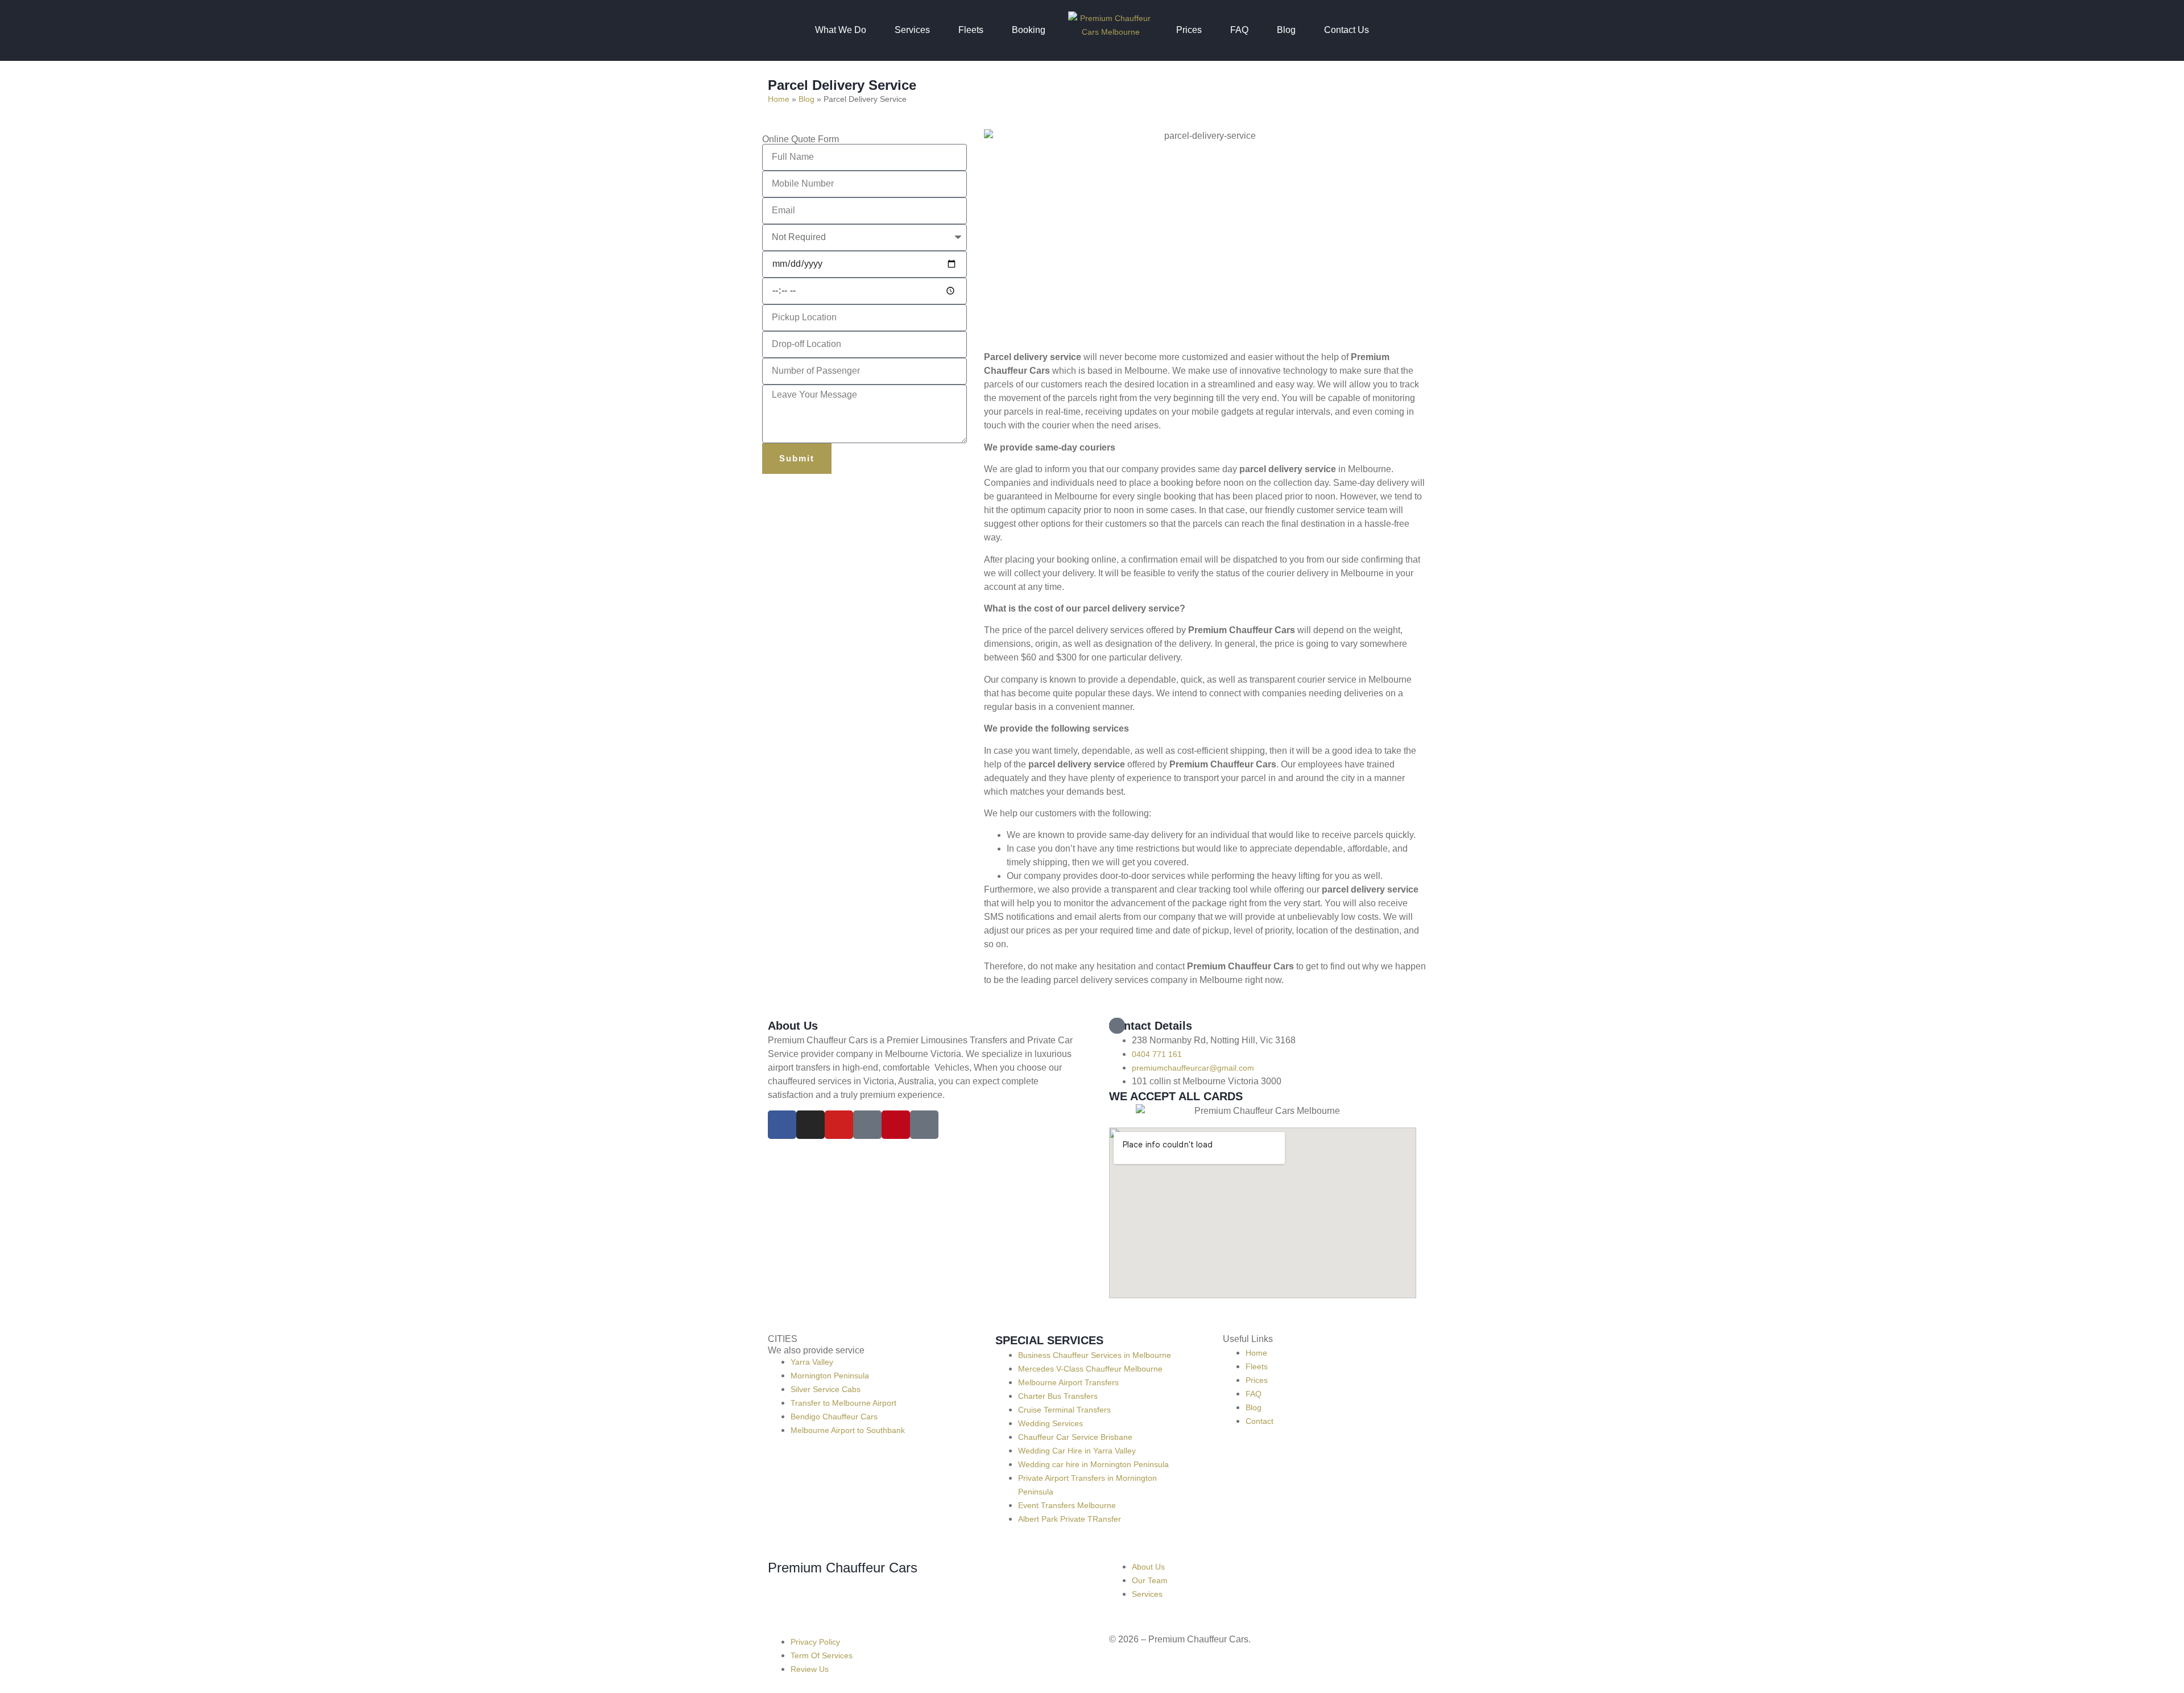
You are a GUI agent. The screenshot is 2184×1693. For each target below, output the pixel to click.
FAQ (1239, 30)
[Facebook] (782, 1125)
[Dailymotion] (867, 1125)
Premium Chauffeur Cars (843, 1568)
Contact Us (1347, 30)
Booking (1029, 30)
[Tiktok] (924, 1125)
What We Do (841, 30)
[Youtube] (839, 1125)
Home (779, 99)
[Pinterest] (896, 1125)
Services (912, 30)
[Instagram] (810, 1125)
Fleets (971, 30)
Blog (1286, 30)
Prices (1189, 30)
